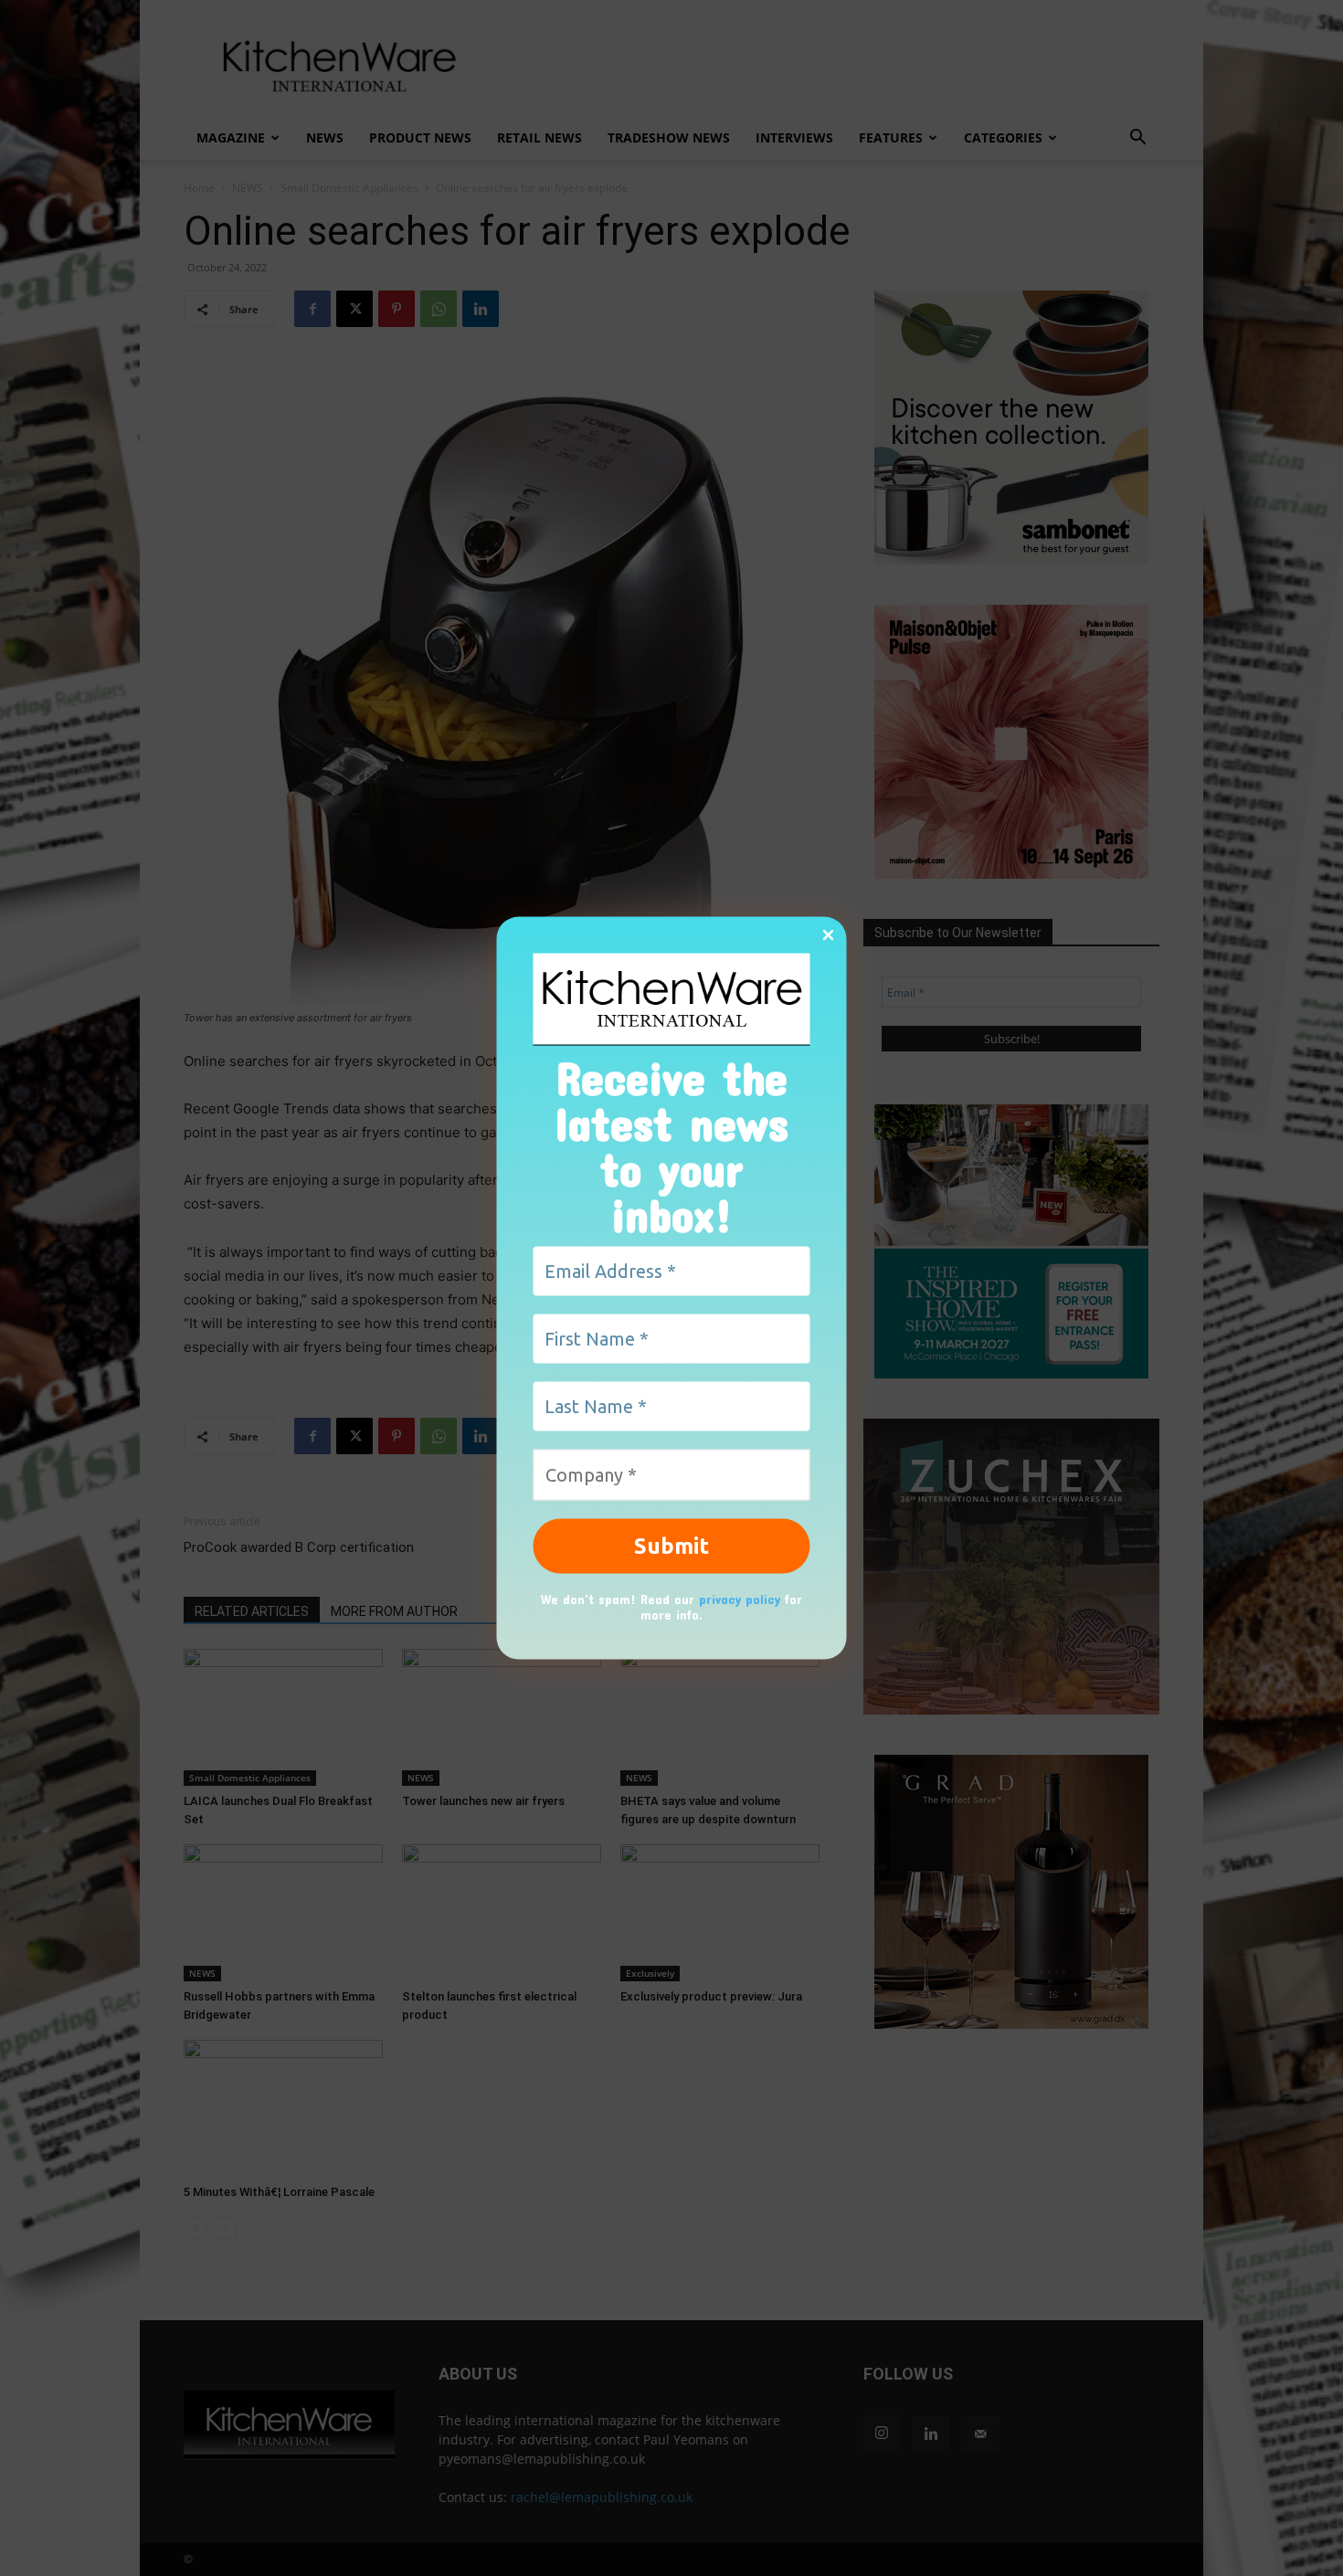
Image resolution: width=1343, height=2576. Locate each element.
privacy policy (740, 1599)
